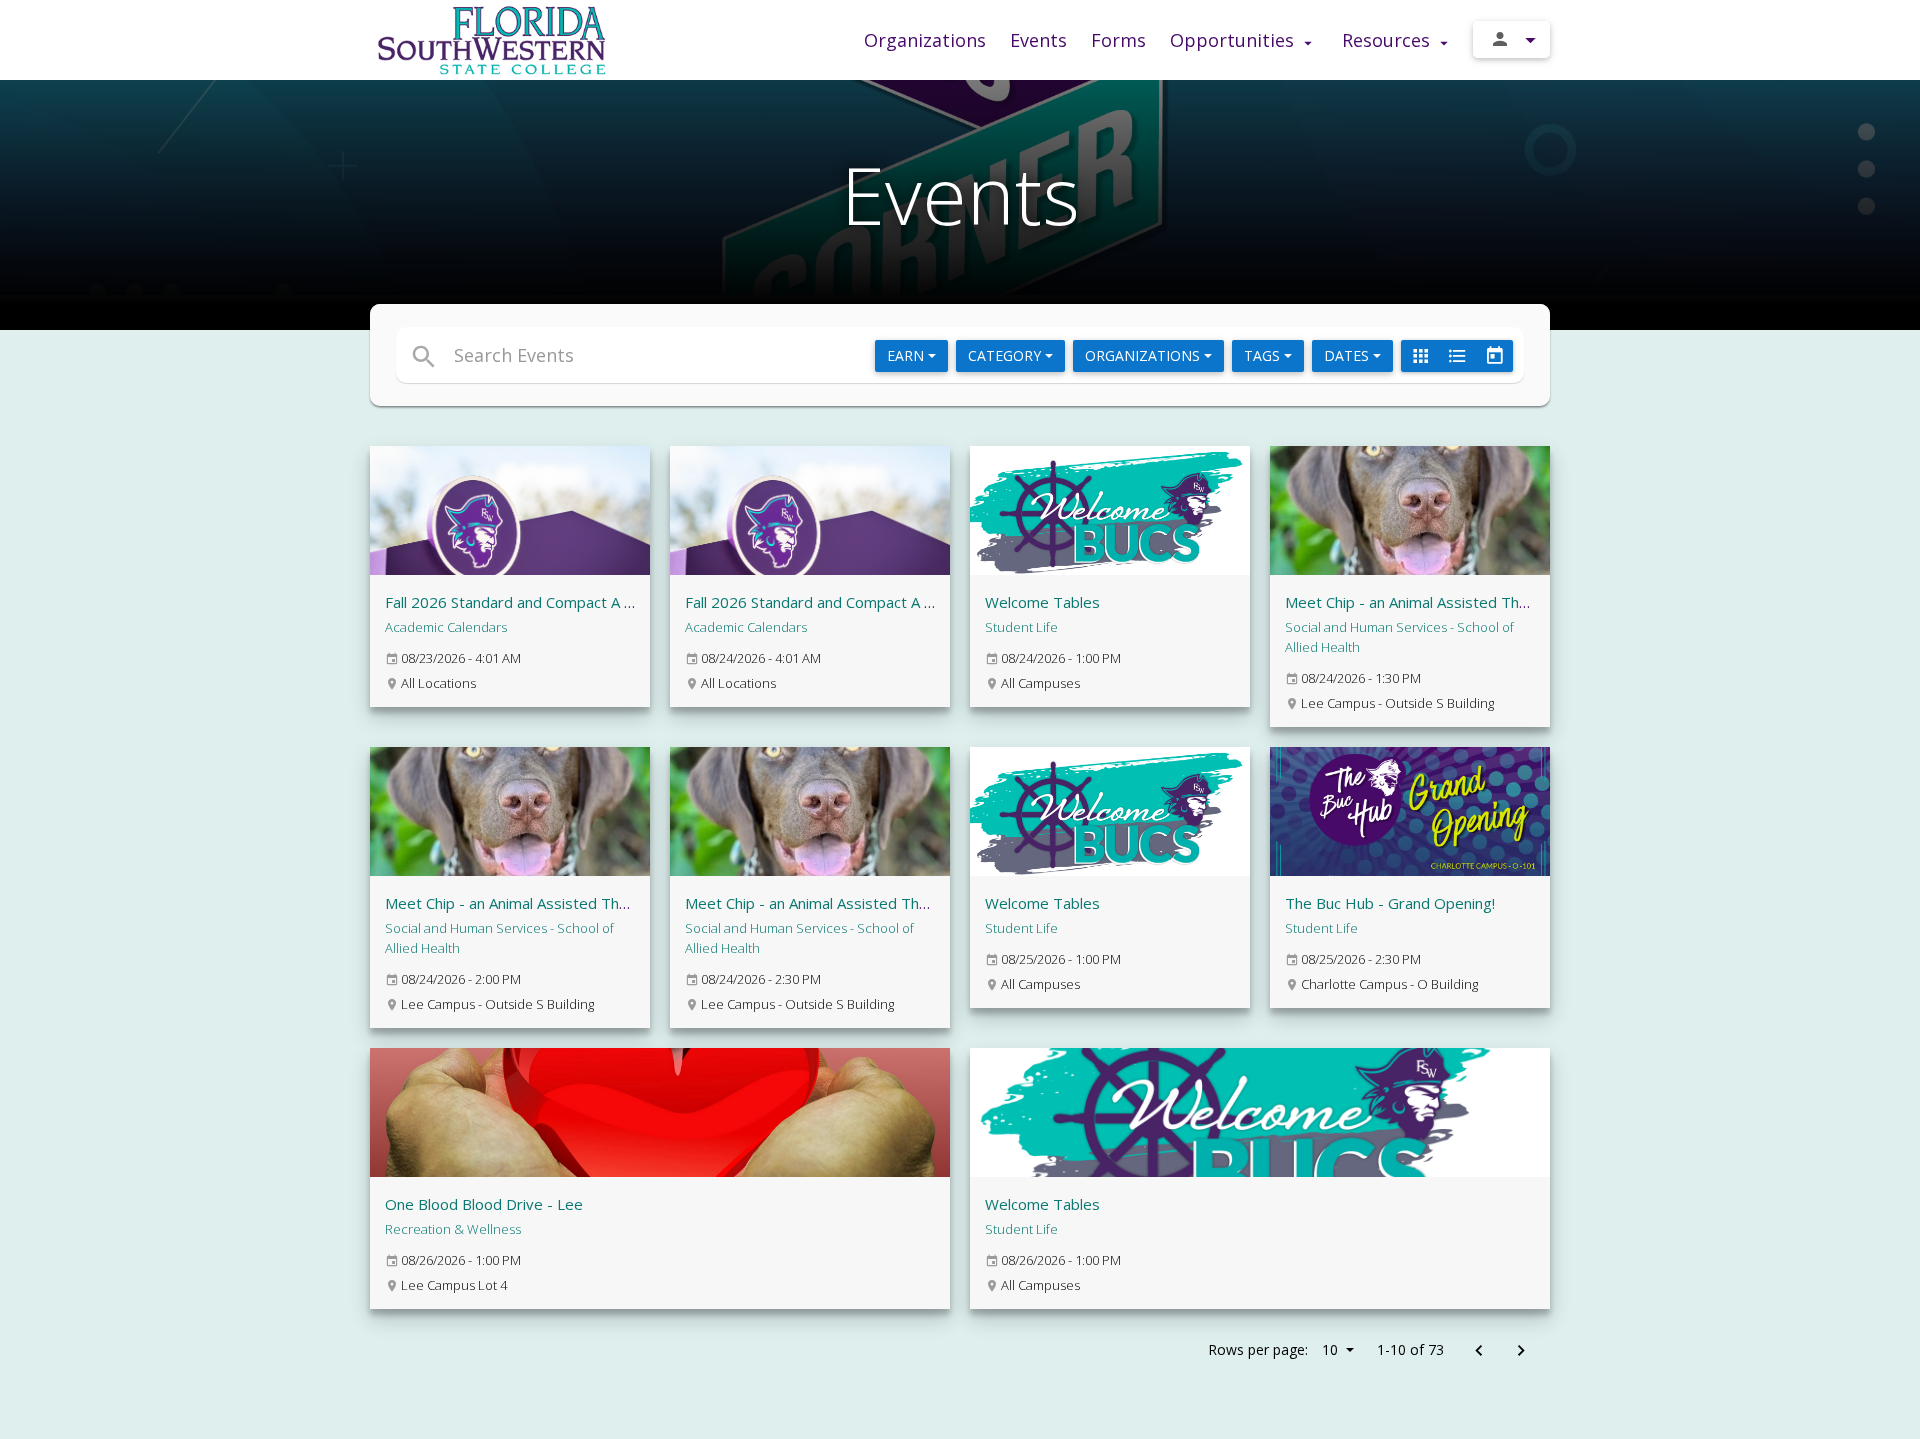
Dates (1348, 355)
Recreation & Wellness (453, 1229)
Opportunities (1234, 40)
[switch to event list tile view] (1420, 356)
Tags (1264, 355)
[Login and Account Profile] (1511, 39)
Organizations (925, 40)
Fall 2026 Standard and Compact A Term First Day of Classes (894, 602)
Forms (1118, 40)
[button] (777, 355)
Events (1038, 40)
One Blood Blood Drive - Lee (484, 1204)
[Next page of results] (1520, 1351)
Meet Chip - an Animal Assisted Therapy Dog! (1440, 602)
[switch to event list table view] (1457, 356)
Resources (1388, 40)
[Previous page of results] (1478, 1351)
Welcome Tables (1042, 602)
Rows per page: (1273, 1349)
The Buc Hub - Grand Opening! (1390, 903)
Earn (907, 355)
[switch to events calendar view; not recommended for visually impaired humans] (1494, 356)
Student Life (1021, 627)
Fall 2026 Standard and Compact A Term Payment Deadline (588, 602)
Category (1006, 355)
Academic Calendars (446, 627)
